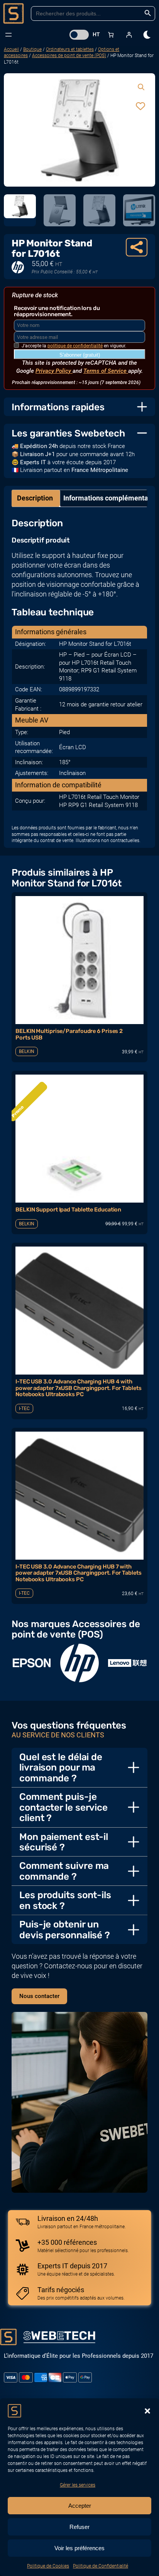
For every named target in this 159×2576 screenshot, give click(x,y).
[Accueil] (14, 13)
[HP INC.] (79, 1663)
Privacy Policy (54, 371)
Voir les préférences (79, 2548)
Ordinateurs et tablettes (70, 49)
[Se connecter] (129, 35)
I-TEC (24, 1408)
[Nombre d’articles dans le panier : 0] (111, 35)
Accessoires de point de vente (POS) (69, 56)
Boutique (32, 49)
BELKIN (27, 1051)
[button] (147, 2411)
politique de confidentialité (75, 346)
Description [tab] (35, 498)
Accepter (80, 2506)
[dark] (147, 35)
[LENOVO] (127, 1663)
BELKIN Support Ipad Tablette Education (68, 1210)
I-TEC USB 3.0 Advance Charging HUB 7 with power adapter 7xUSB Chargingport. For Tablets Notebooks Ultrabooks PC (79, 1573)
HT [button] (96, 34)
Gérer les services (78, 2485)
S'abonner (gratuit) (80, 355)
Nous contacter (39, 1996)
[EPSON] (32, 1663)
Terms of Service (106, 371)
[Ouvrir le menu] (8, 35)
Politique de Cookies (48, 2566)
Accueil (11, 49)
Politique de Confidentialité (101, 2566)
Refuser (79, 2527)
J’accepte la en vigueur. (74, 346)
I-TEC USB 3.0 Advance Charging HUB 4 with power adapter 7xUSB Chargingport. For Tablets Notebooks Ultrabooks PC (79, 1388)
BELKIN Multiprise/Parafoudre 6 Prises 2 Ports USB (69, 1034)
